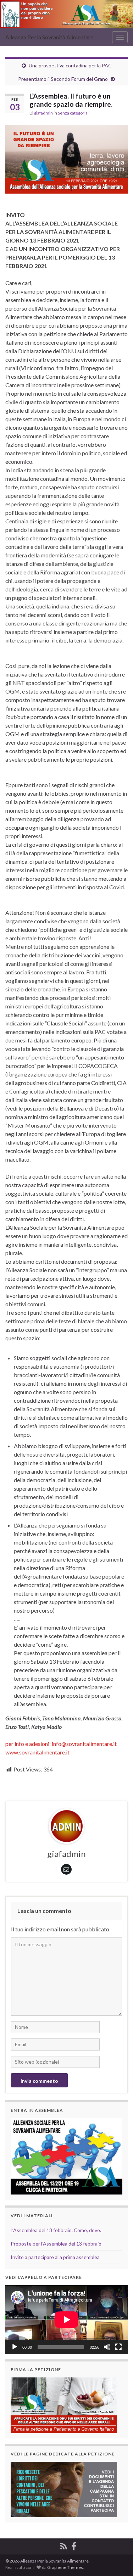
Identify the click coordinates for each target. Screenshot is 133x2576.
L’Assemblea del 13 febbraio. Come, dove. (56, 2230)
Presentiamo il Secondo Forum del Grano (63, 79)
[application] (66, 2320)
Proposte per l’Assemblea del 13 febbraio (56, 2244)
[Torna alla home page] (66, 14)
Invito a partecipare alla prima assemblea (55, 2257)
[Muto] (107, 2347)
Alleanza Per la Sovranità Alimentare (49, 37)
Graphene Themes (65, 2567)
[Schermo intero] (118, 2347)
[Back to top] (117, 2560)
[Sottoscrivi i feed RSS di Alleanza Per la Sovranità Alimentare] (64, 2545)
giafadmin (43, 113)
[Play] (15, 2347)
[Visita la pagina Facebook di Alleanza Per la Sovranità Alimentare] (74, 2545)
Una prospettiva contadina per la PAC (70, 65)
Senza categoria (73, 113)
